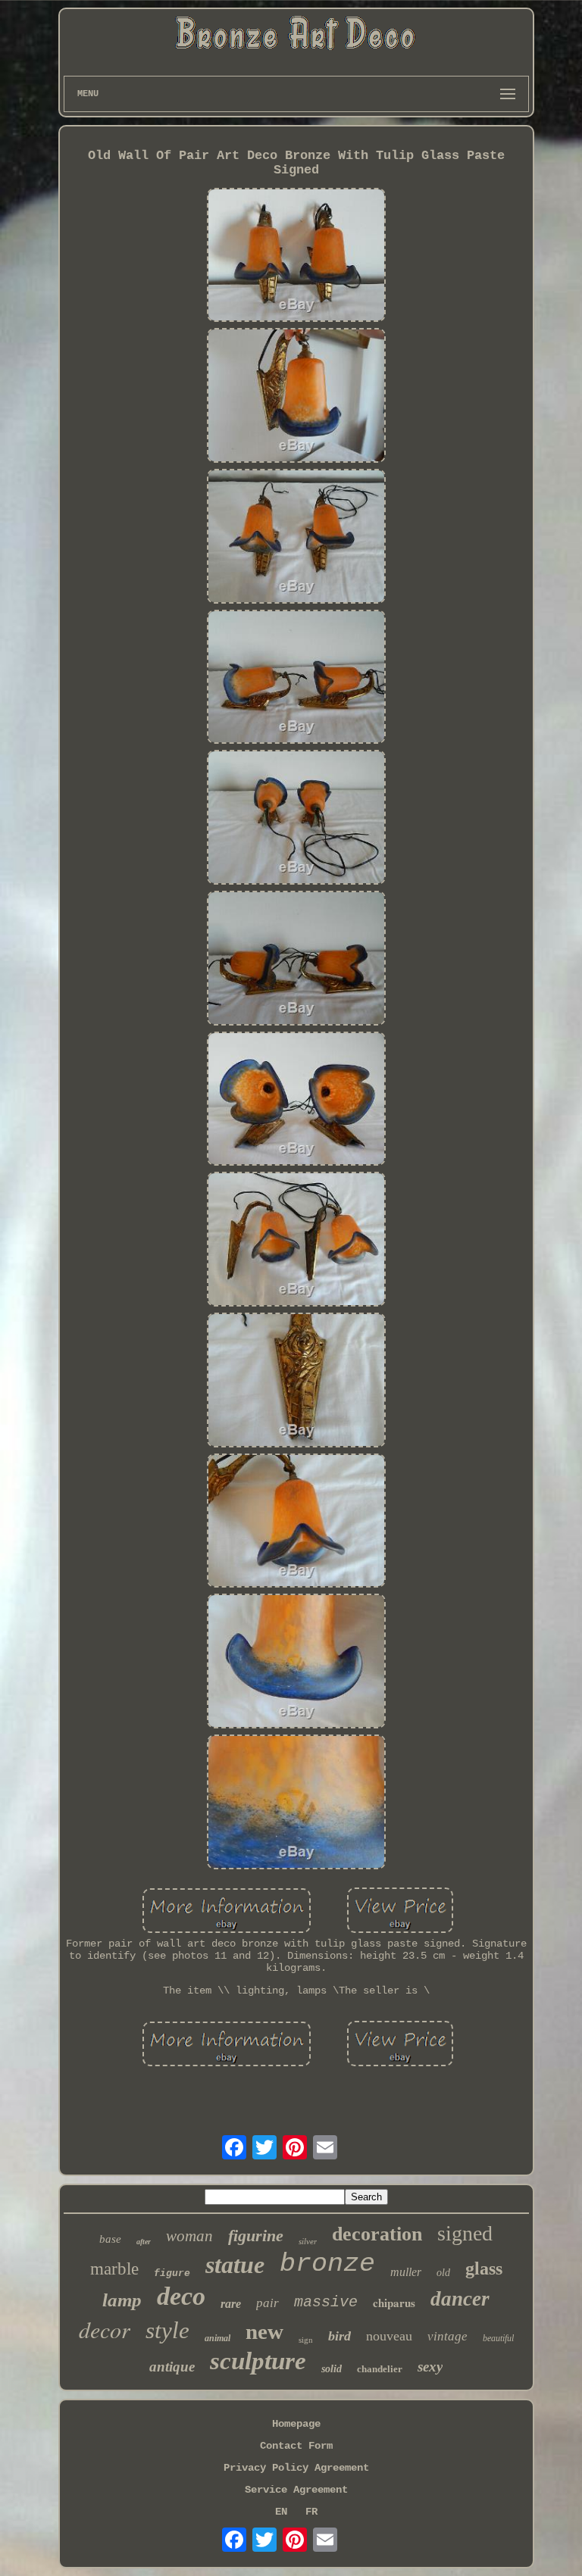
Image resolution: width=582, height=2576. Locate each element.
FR (311, 2512)
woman (189, 2236)
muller (406, 2272)
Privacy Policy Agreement (296, 2468)
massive (326, 2302)
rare (231, 2304)
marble (114, 2269)
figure (172, 2273)
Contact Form (296, 2446)
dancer (460, 2299)
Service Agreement (296, 2490)
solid (332, 2369)
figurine (256, 2236)
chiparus (394, 2303)
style (167, 2330)
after (144, 2242)
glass (484, 2268)
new (264, 2331)
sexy (430, 2367)
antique (172, 2367)
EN (281, 2512)
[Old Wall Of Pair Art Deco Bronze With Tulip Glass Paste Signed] (296, 257)
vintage (447, 2336)
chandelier (380, 2369)
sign (306, 2340)
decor (105, 2329)
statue (235, 2265)
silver (308, 2241)
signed (465, 2233)
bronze (327, 2264)
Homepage (296, 2424)
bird (339, 2336)
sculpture (258, 2361)
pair (268, 2303)
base (110, 2239)
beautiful (498, 2338)
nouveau (389, 2336)
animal (217, 2338)
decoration (377, 2234)
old (443, 2273)
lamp (122, 2300)
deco (181, 2296)
